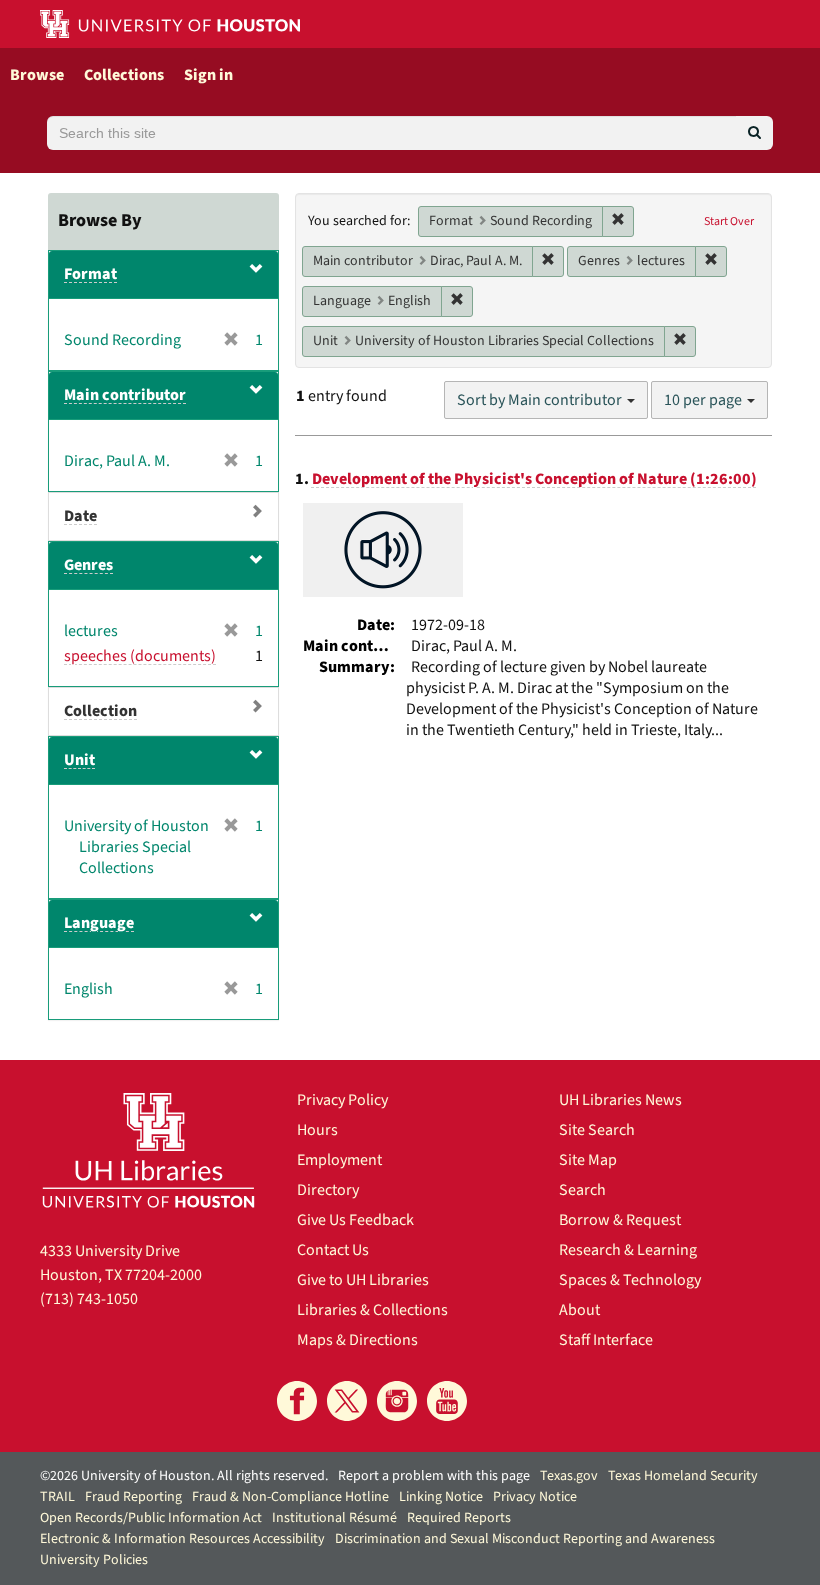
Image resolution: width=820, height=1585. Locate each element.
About (579, 1310)
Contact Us (333, 1250)
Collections (124, 75)
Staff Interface (606, 1340)
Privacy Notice (535, 1497)
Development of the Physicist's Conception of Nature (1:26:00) (534, 479)
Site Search (597, 1130)
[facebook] (297, 1401)
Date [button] (80, 516)
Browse (37, 75)
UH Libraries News (620, 1100)
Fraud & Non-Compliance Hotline (290, 1497)
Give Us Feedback (355, 1220)
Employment (339, 1160)
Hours (317, 1130)
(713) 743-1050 (89, 1299)
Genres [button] (88, 565)
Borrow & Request (620, 1220)
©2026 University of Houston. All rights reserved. (184, 1476)
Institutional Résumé (334, 1518)
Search (582, 1190)
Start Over (729, 221)
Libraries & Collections (372, 1310)
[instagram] (397, 1401)
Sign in (208, 75)
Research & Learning (628, 1250)
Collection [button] (100, 711)
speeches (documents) (140, 656)
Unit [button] (79, 760)
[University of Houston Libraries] (148, 1150)
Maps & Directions (357, 1340)
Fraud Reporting (133, 1497)
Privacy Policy (342, 1100)
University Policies (94, 1560)
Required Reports (459, 1518)
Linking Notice (441, 1497)
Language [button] (99, 923)
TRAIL (57, 1497)
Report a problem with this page (434, 1476)
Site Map (588, 1160)
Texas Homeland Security (683, 1476)
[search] (754, 133)
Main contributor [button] (125, 395)
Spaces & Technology (630, 1280)
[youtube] (447, 1401)
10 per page (704, 400)
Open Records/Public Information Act (151, 1518)
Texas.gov (569, 1476)
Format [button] (90, 274)
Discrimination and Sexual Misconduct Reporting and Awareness (525, 1539)
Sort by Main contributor (541, 400)
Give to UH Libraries (363, 1280)
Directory (328, 1190)
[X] (347, 1401)
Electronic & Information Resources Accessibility (182, 1539)
